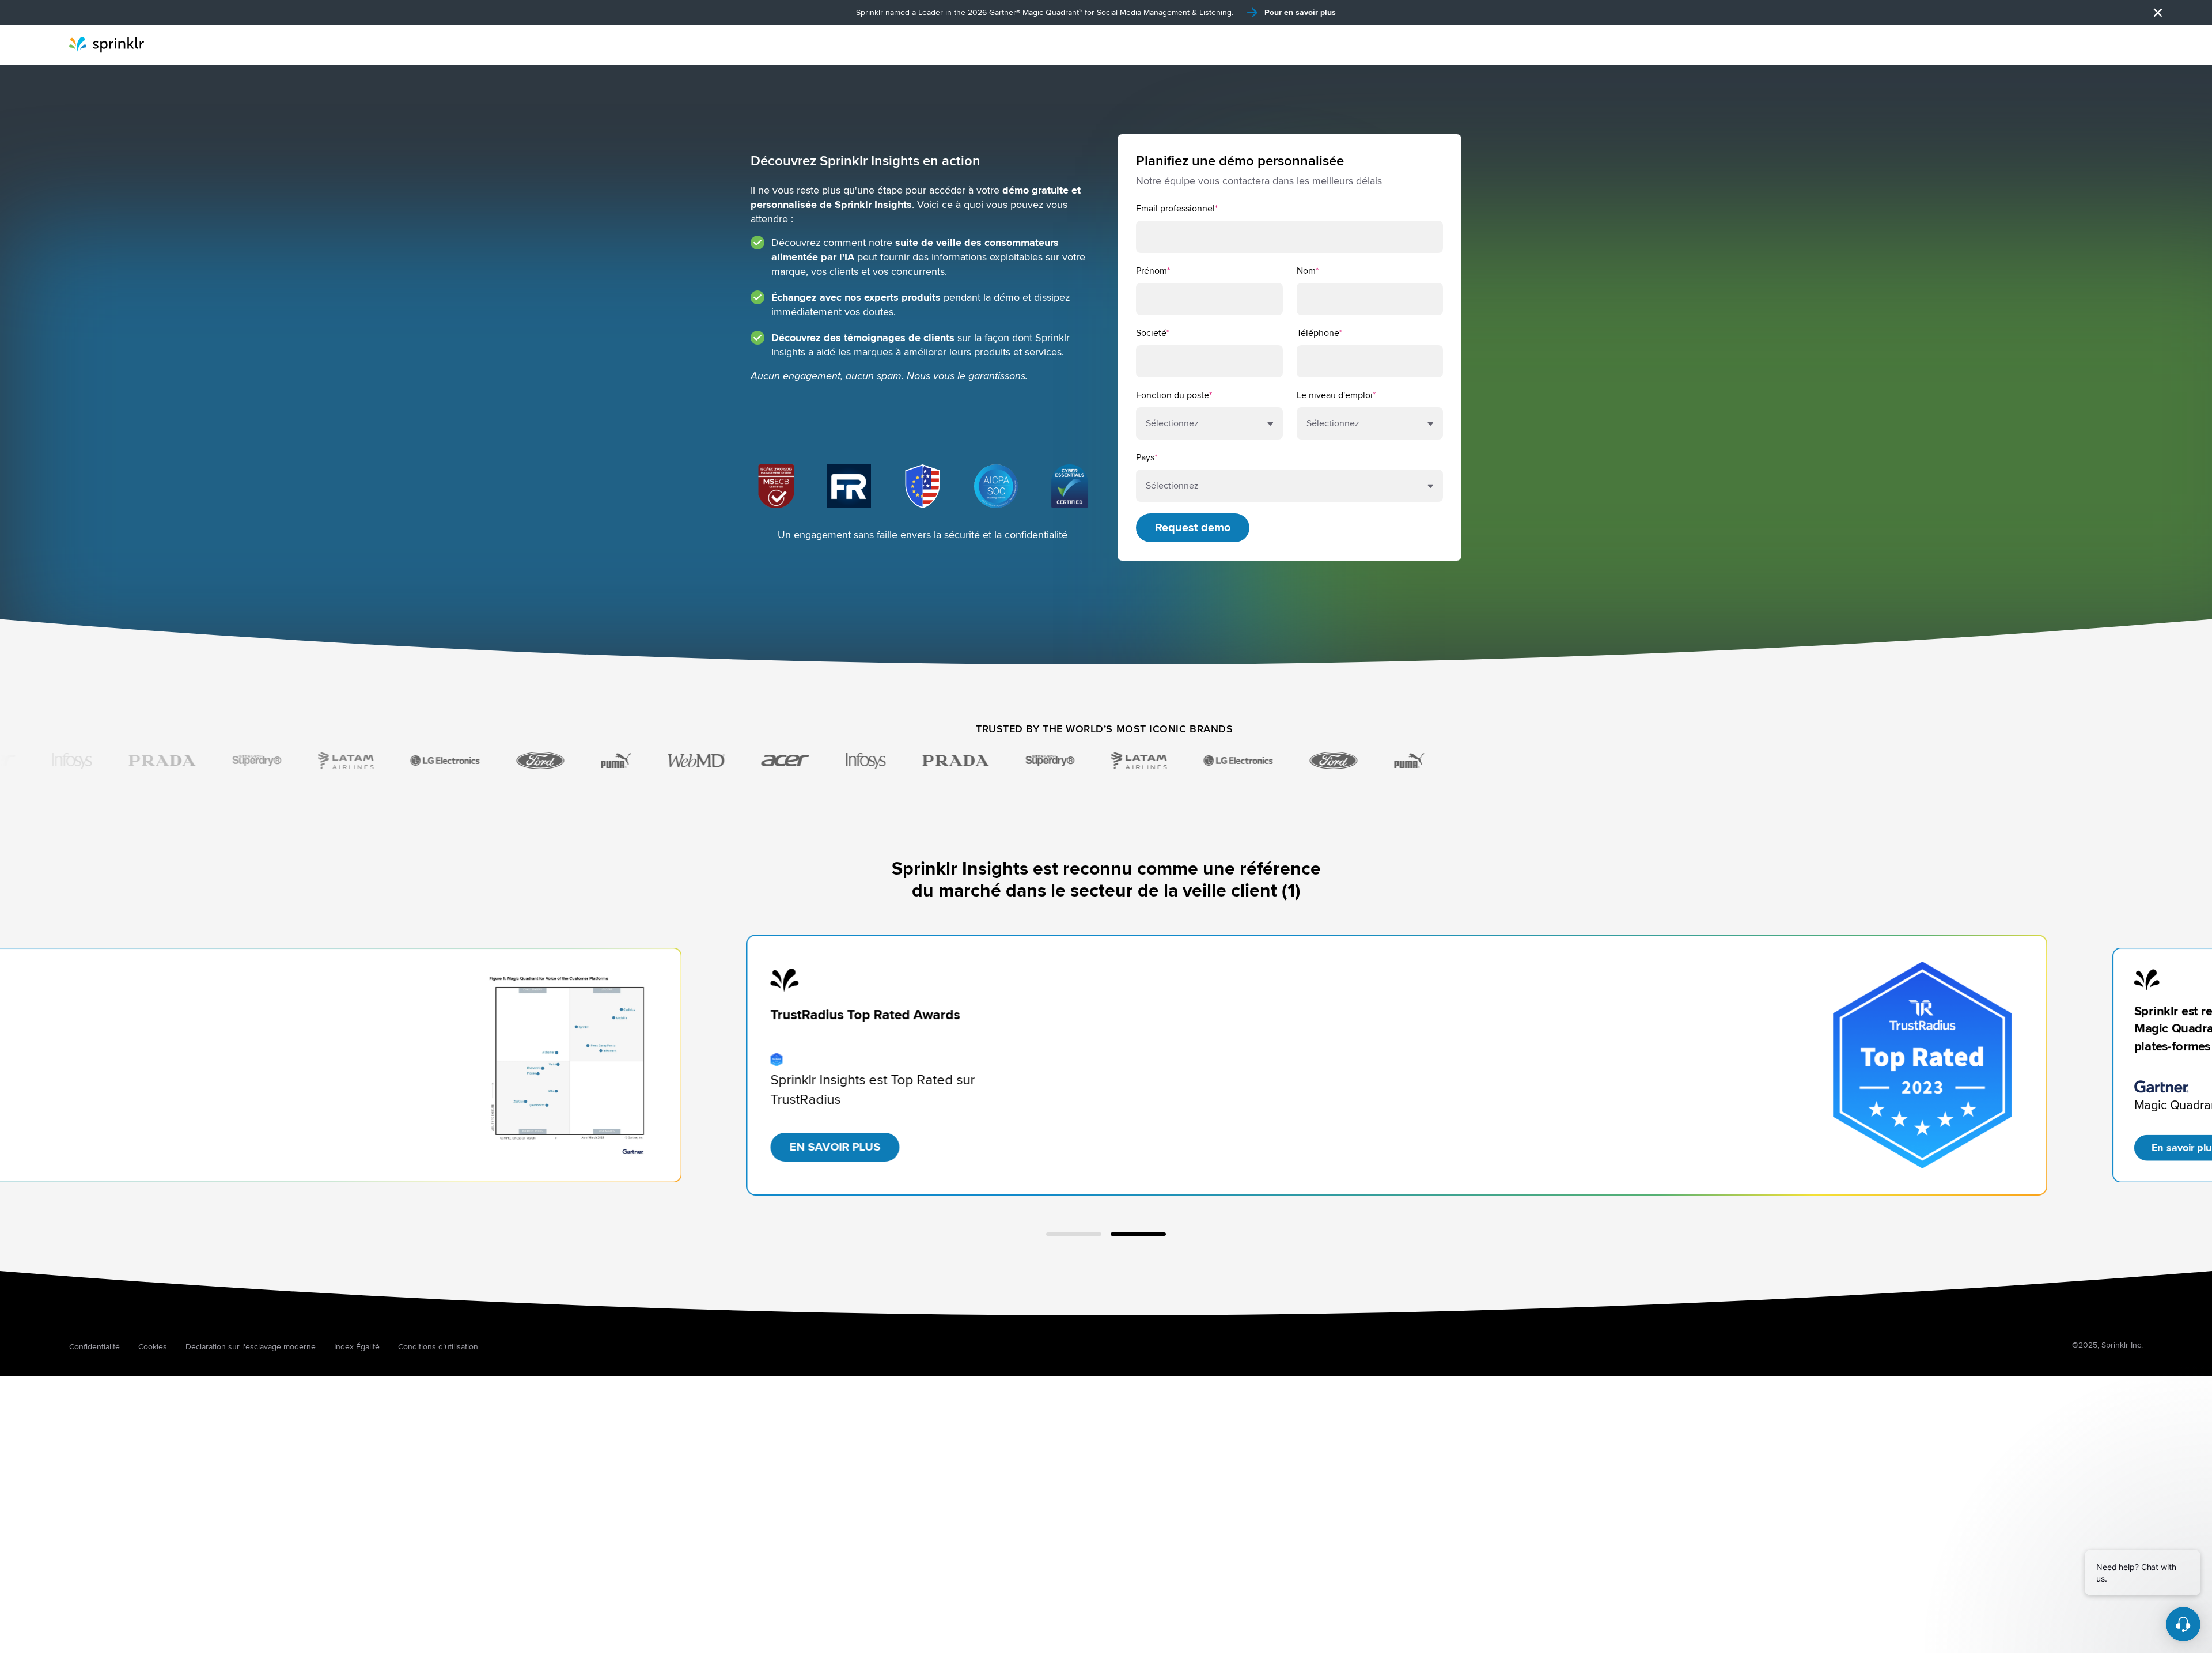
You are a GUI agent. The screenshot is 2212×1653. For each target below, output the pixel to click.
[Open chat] (2183, 1624)
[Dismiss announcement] (2158, 13)
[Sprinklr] (107, 45)
